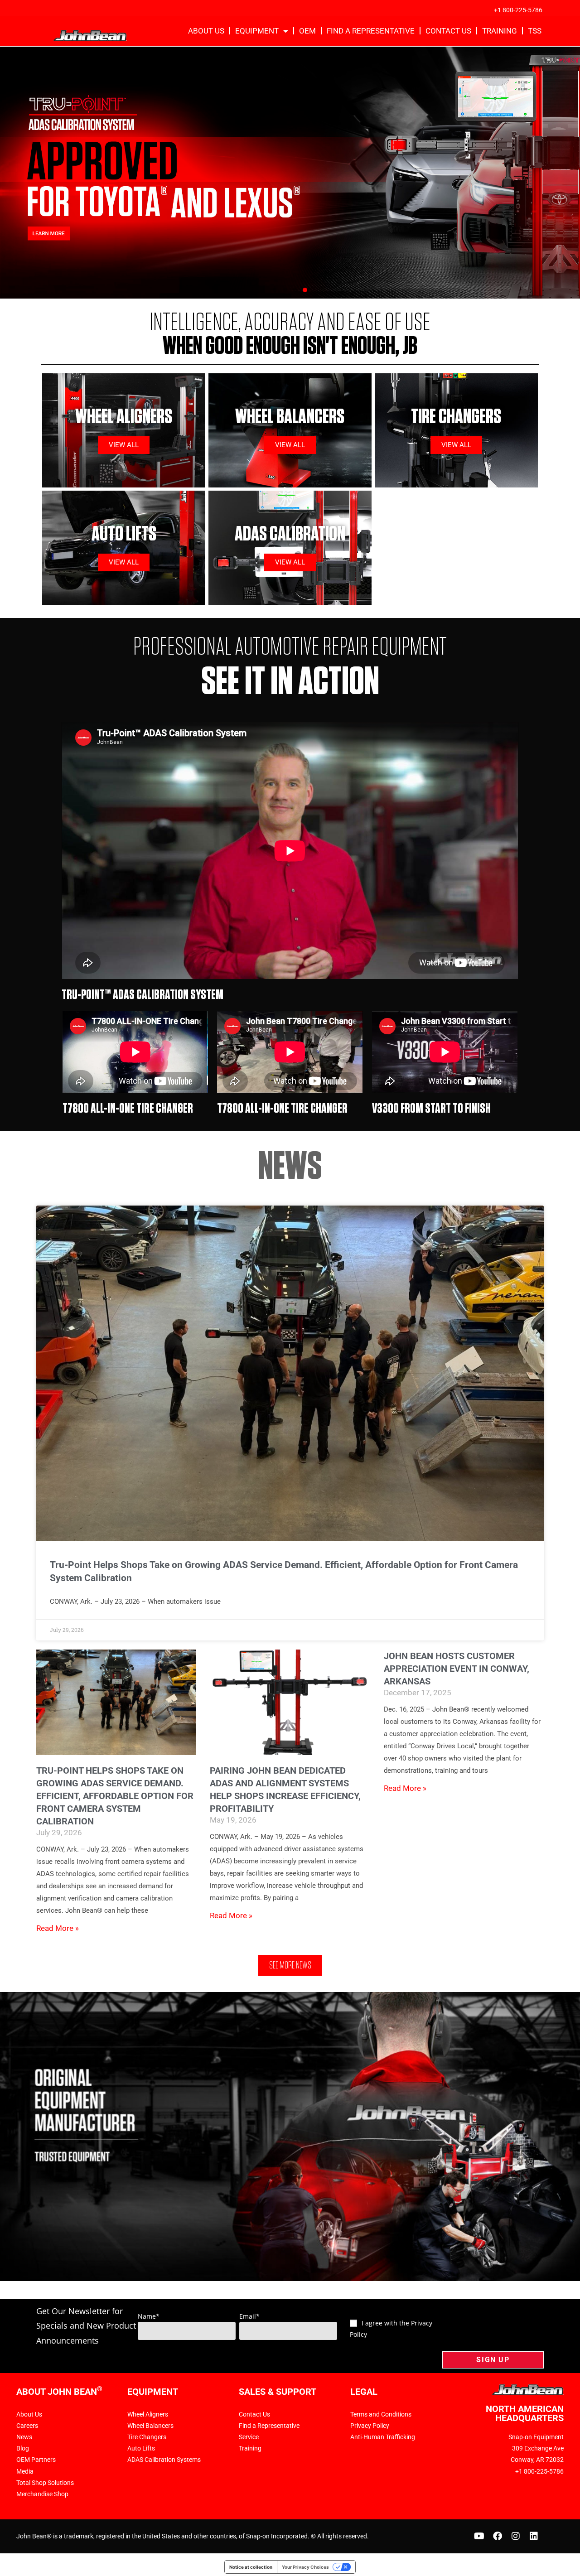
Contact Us (448, 31)
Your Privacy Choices (305, 2567)
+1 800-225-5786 (518, 10)
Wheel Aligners (148, 2414)
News (24, 2437)
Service (249, 2437)
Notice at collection (251, 2567)
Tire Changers (147, 2437)
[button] (275, 290)
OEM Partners (36, 2460)
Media (25, 2471)
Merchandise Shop (42, 2494)
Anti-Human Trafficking (383, 2437)
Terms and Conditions (381, 2414)
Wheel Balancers (150, 2426)
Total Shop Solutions (45, 2483)
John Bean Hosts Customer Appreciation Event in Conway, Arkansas (457, 1669)
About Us (206, 31)
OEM (307, 31)
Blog (23, 2448)
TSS (535, 31)
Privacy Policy (370, 2426)
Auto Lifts (141, 2448)
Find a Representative (371, 31)
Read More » (58, 1928)
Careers (27, 2426)
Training (500, 31)
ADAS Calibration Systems (164, 2460)
